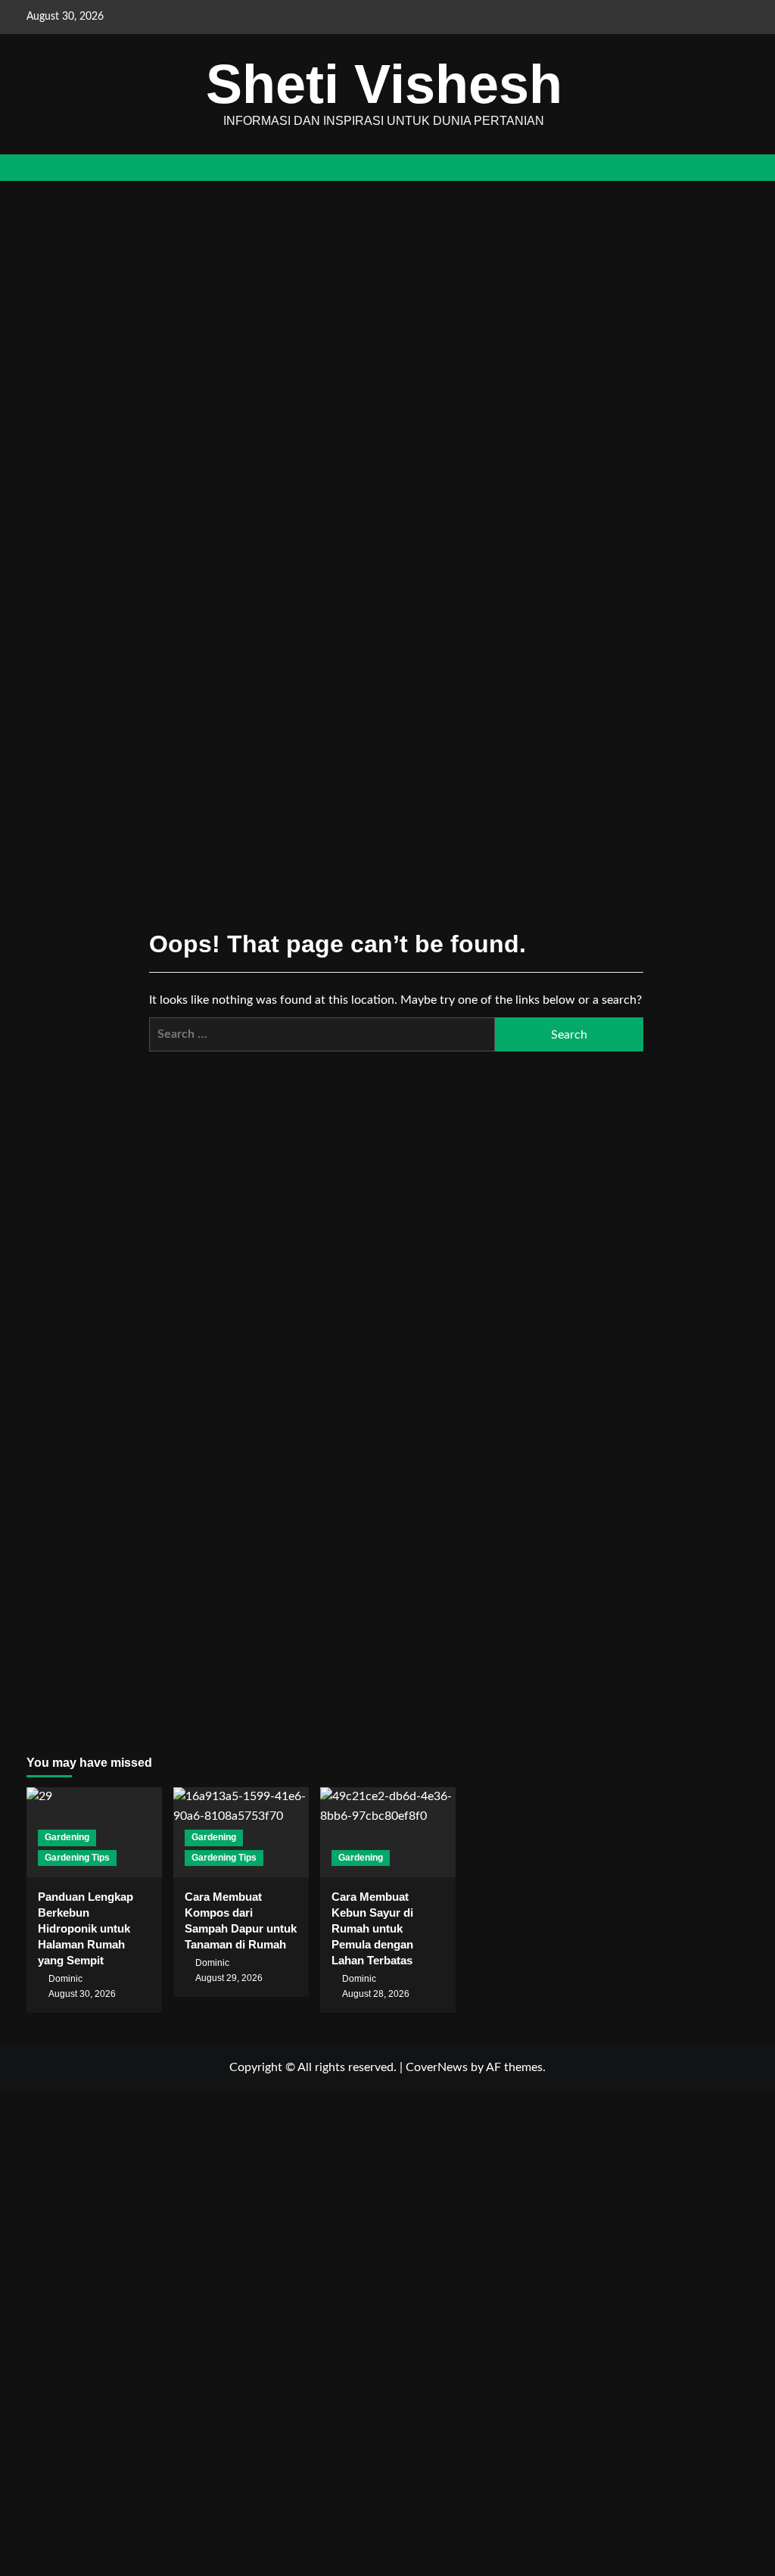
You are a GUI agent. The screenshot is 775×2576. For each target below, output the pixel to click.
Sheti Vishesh (384, 84)
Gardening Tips (77, 1858)
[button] (740, 168)
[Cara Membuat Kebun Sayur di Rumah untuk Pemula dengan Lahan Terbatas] (388, 1832)
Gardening (67, 1837)
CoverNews (437, 2067)
